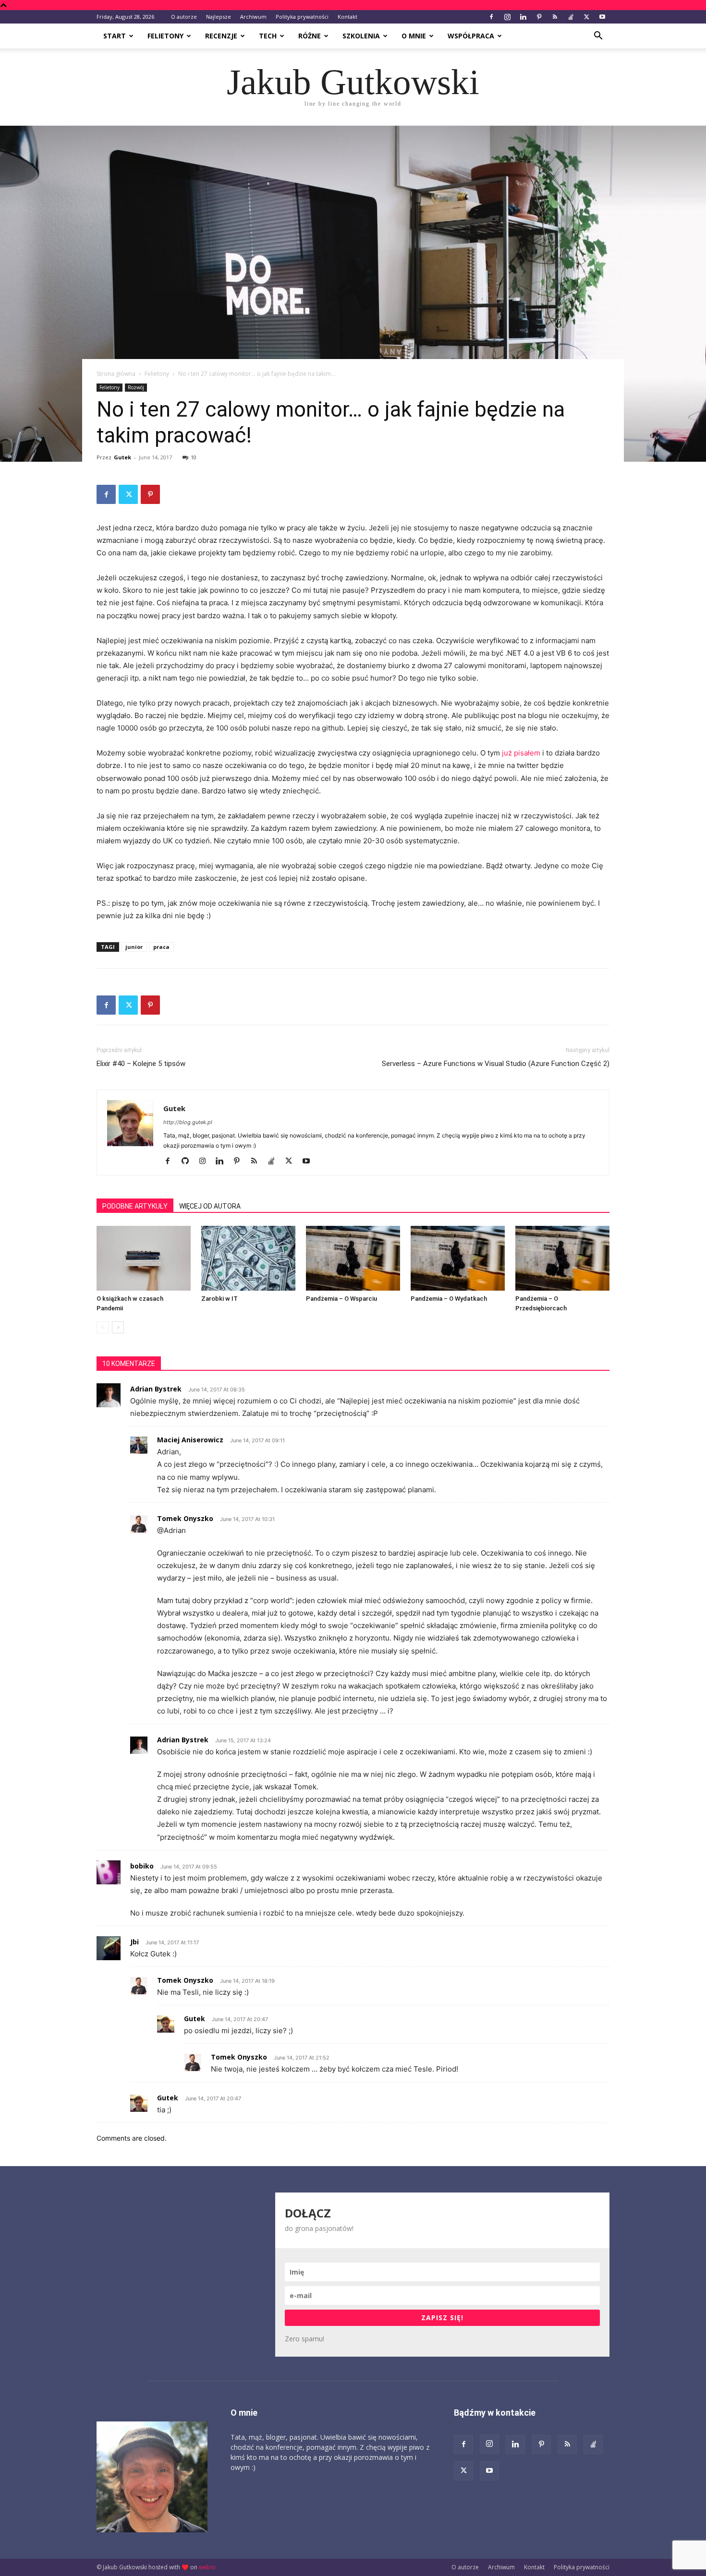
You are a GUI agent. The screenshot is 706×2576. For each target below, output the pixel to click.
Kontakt (347, 17)
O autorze (184, 17)
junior (134, 947)
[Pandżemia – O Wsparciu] (353, 1258)
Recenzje (221, 36)
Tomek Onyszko (185, 1518)
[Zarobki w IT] (248, 1258)
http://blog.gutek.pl (188, 1122)
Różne (310, 36)
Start (115, 36)
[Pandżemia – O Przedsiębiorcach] (562, 1258)
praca (161, 947)
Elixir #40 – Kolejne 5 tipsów (141, 1064)
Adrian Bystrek (156, 1389)
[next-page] (118, 1327)
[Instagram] (507, 17)
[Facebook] (491, 17)
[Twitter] (586, 17)
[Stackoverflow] (571, 17)
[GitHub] (189, 1162)
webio (207, 2567)
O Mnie (414, 36)
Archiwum (253, 17)
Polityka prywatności (302, 17)
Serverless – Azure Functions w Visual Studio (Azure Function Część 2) (496, 1064)
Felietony (165, 36)
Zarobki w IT (219, 1299)
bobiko (142, 1866)
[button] (598, 37)
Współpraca (471, 36)
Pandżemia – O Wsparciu (341, 1299)
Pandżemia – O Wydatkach (449, 1299)
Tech (268, 36)
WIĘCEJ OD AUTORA (210, 1206)
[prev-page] (103, 1327)
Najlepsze (219, 17)
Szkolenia (361, 36)
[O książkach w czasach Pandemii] (144, 1258)
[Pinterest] (539, 17)
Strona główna (116, 374)
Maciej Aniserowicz (190, 1440)
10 (194, 457)
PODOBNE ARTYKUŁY (135, 1206)
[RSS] (555, 17)
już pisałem (521, 753)
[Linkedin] (523, 17)
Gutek (122, 457)
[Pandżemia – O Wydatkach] (458, 1258)
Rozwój (136, 387)
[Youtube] (602, 17)
